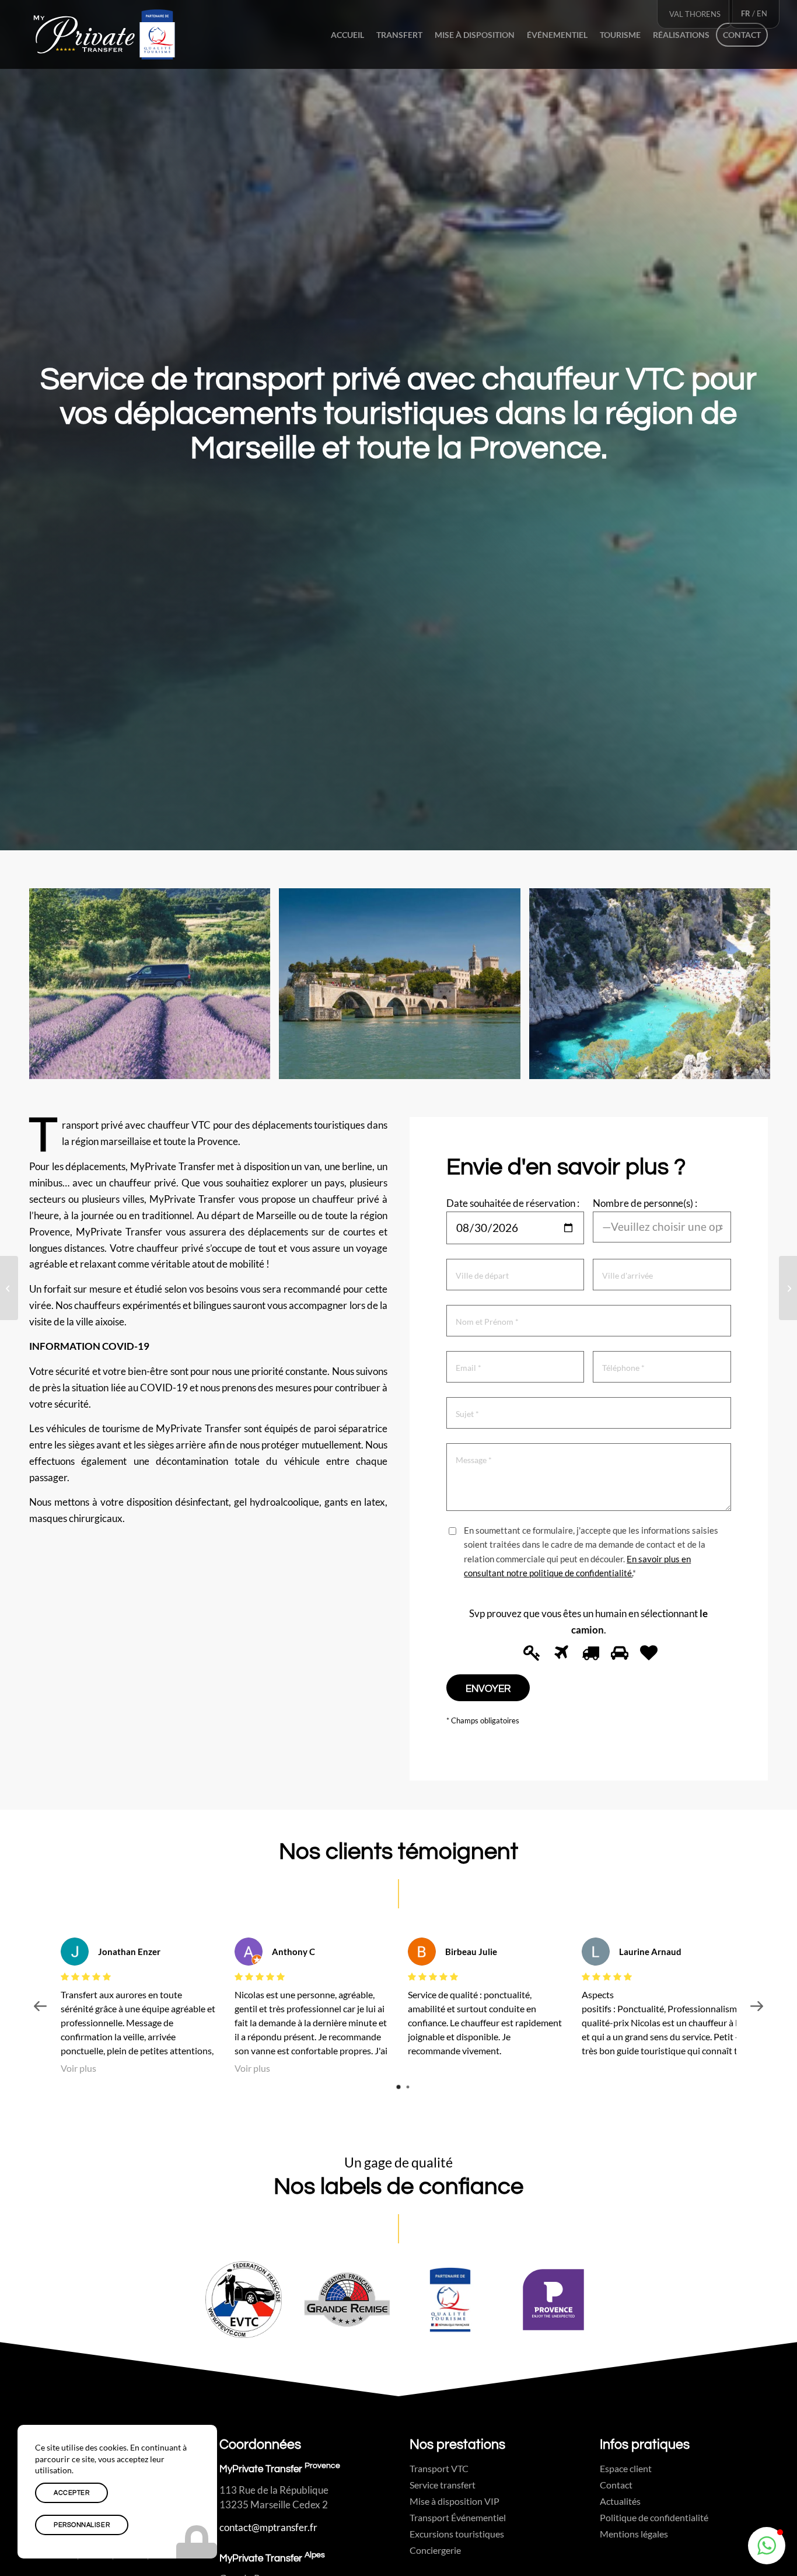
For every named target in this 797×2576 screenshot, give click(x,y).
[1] (530, 1653)
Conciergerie (435, 2550)
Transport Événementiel (458, 2517)
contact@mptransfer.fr (268, 2527)
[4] (618, 1653)
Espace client (626, 2468)
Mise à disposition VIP (455, 2501)
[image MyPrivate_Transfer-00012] (154, 988)
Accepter (71, 2493)
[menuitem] (347, 34)
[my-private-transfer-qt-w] (104, 34)
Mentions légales (634, 2534)
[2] (560, 1653)
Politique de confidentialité (654, 2517)
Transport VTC (439, 2468)
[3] (589, 1653)
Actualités (620, 2501)
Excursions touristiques (457, 2534)
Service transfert (443, 2485)
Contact (616, 2485)
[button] (767, 2546)
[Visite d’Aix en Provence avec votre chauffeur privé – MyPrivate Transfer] (788, 1288)
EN (762, 13)
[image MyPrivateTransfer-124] (404, 988)
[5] (647, 1653)
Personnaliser (82, 2525)
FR (746, 13)
